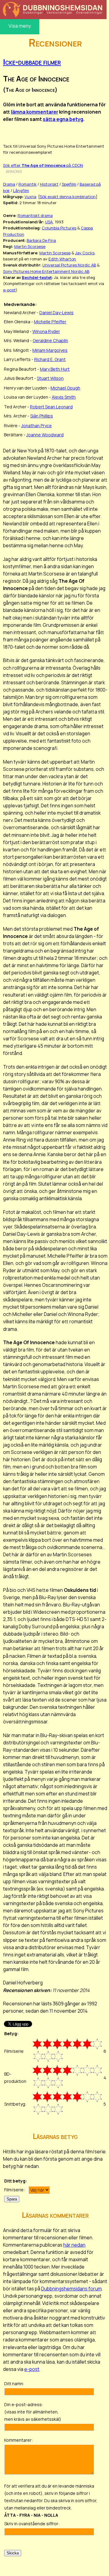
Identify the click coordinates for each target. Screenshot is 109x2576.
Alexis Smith (64, 397)
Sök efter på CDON (43, 165)
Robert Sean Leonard (51, 407)
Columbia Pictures (59, 228)
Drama (9, 184)
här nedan (74, 2245)
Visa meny (20, 26)
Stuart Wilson (50, 378)
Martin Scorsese (30, 246)
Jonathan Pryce (36, 426)
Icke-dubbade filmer (32, 62)
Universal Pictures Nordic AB (69, 265)
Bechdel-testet (37, 277)
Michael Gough (65, 388)
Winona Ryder (46, 331)
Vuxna (30, 197)
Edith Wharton (62, 259)
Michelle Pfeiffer (50, 322)
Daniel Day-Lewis (56, 313)
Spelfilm (69, 184)
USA (49, 222)
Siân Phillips (42, 416)
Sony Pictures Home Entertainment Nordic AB (46, 271)
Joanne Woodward (45, 435)
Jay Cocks (85, 253)
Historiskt (49, 184)
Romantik (28, 184)
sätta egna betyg (63, 119)
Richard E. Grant (50, 359)
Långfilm (21, 191)
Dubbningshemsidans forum (71, 2289)
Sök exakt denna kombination (68, 197)
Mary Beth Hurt (55, 369)
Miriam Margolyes (50, 350)
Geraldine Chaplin (50, 340)
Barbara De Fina (41, 240)
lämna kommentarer (35, 112)
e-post (9, 290)
